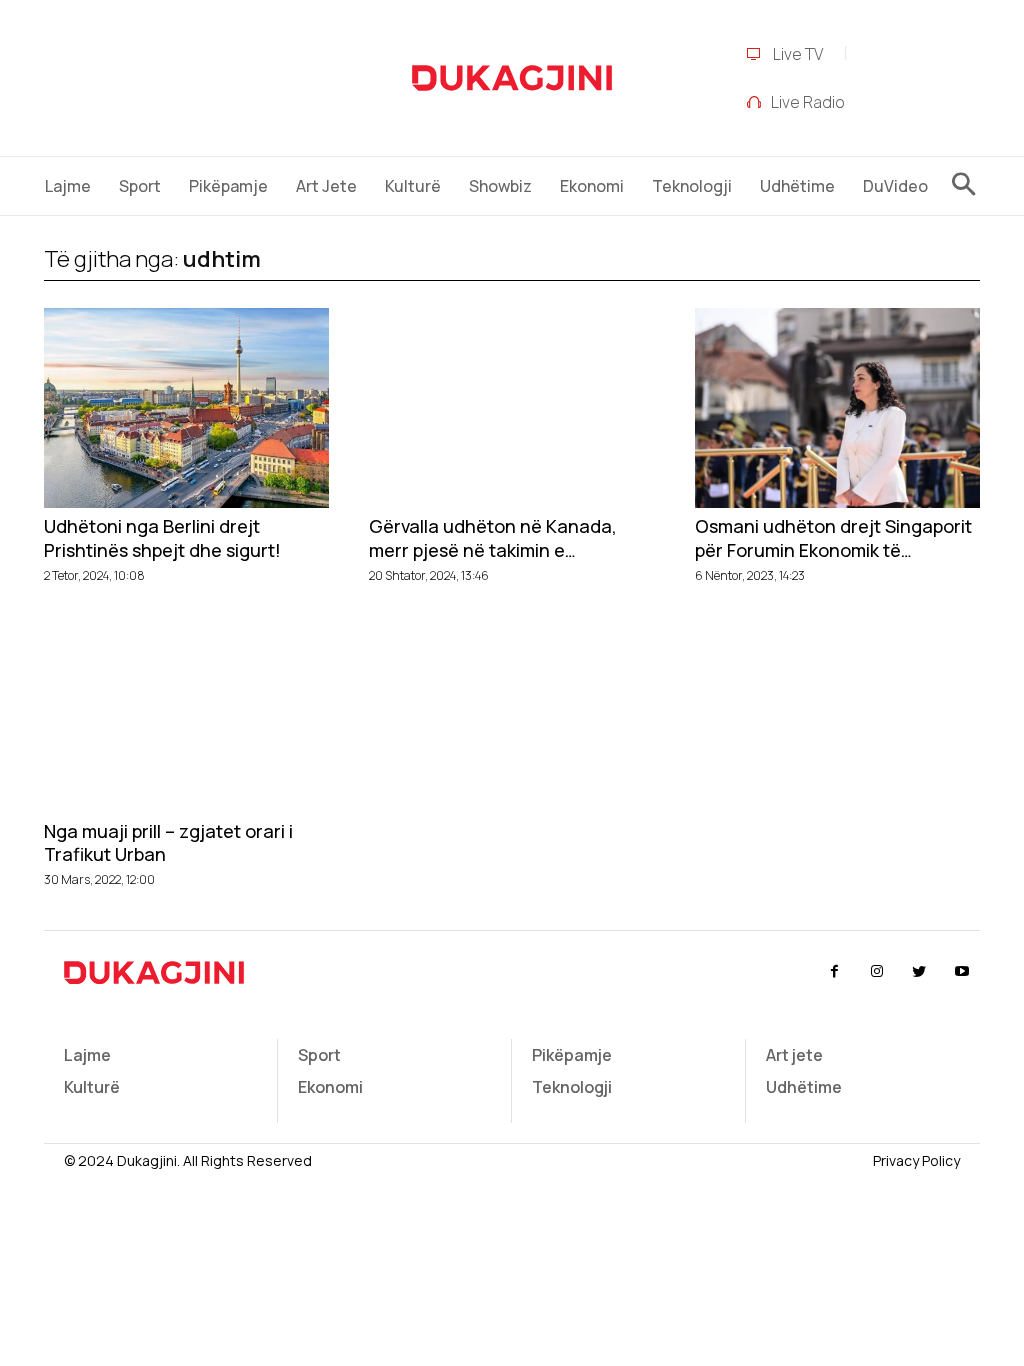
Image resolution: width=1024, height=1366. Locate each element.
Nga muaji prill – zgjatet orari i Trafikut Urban (168, 843)
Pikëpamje (572, 1055)
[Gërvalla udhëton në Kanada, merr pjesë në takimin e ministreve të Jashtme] (511, 408)
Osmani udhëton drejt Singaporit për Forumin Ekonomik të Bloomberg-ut (833, 538)
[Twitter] (919, 972)
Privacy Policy (916, 1160)
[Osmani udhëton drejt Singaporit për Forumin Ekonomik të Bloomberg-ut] (837, 408)
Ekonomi (330, 1087)
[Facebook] (834, 972)
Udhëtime (804, 1087)
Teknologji (572, 1087)
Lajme (87, 1055)
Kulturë (92, 1087)
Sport (319, 1055)
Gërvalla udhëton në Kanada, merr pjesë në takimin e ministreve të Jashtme (493, 538)
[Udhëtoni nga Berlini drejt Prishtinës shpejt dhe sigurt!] (186, 408)
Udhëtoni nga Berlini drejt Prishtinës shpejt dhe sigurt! (162, 538)
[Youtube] (962, 972)
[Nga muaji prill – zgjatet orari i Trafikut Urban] (186, 713)
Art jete (794, 1055)
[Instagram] (877, 972)
